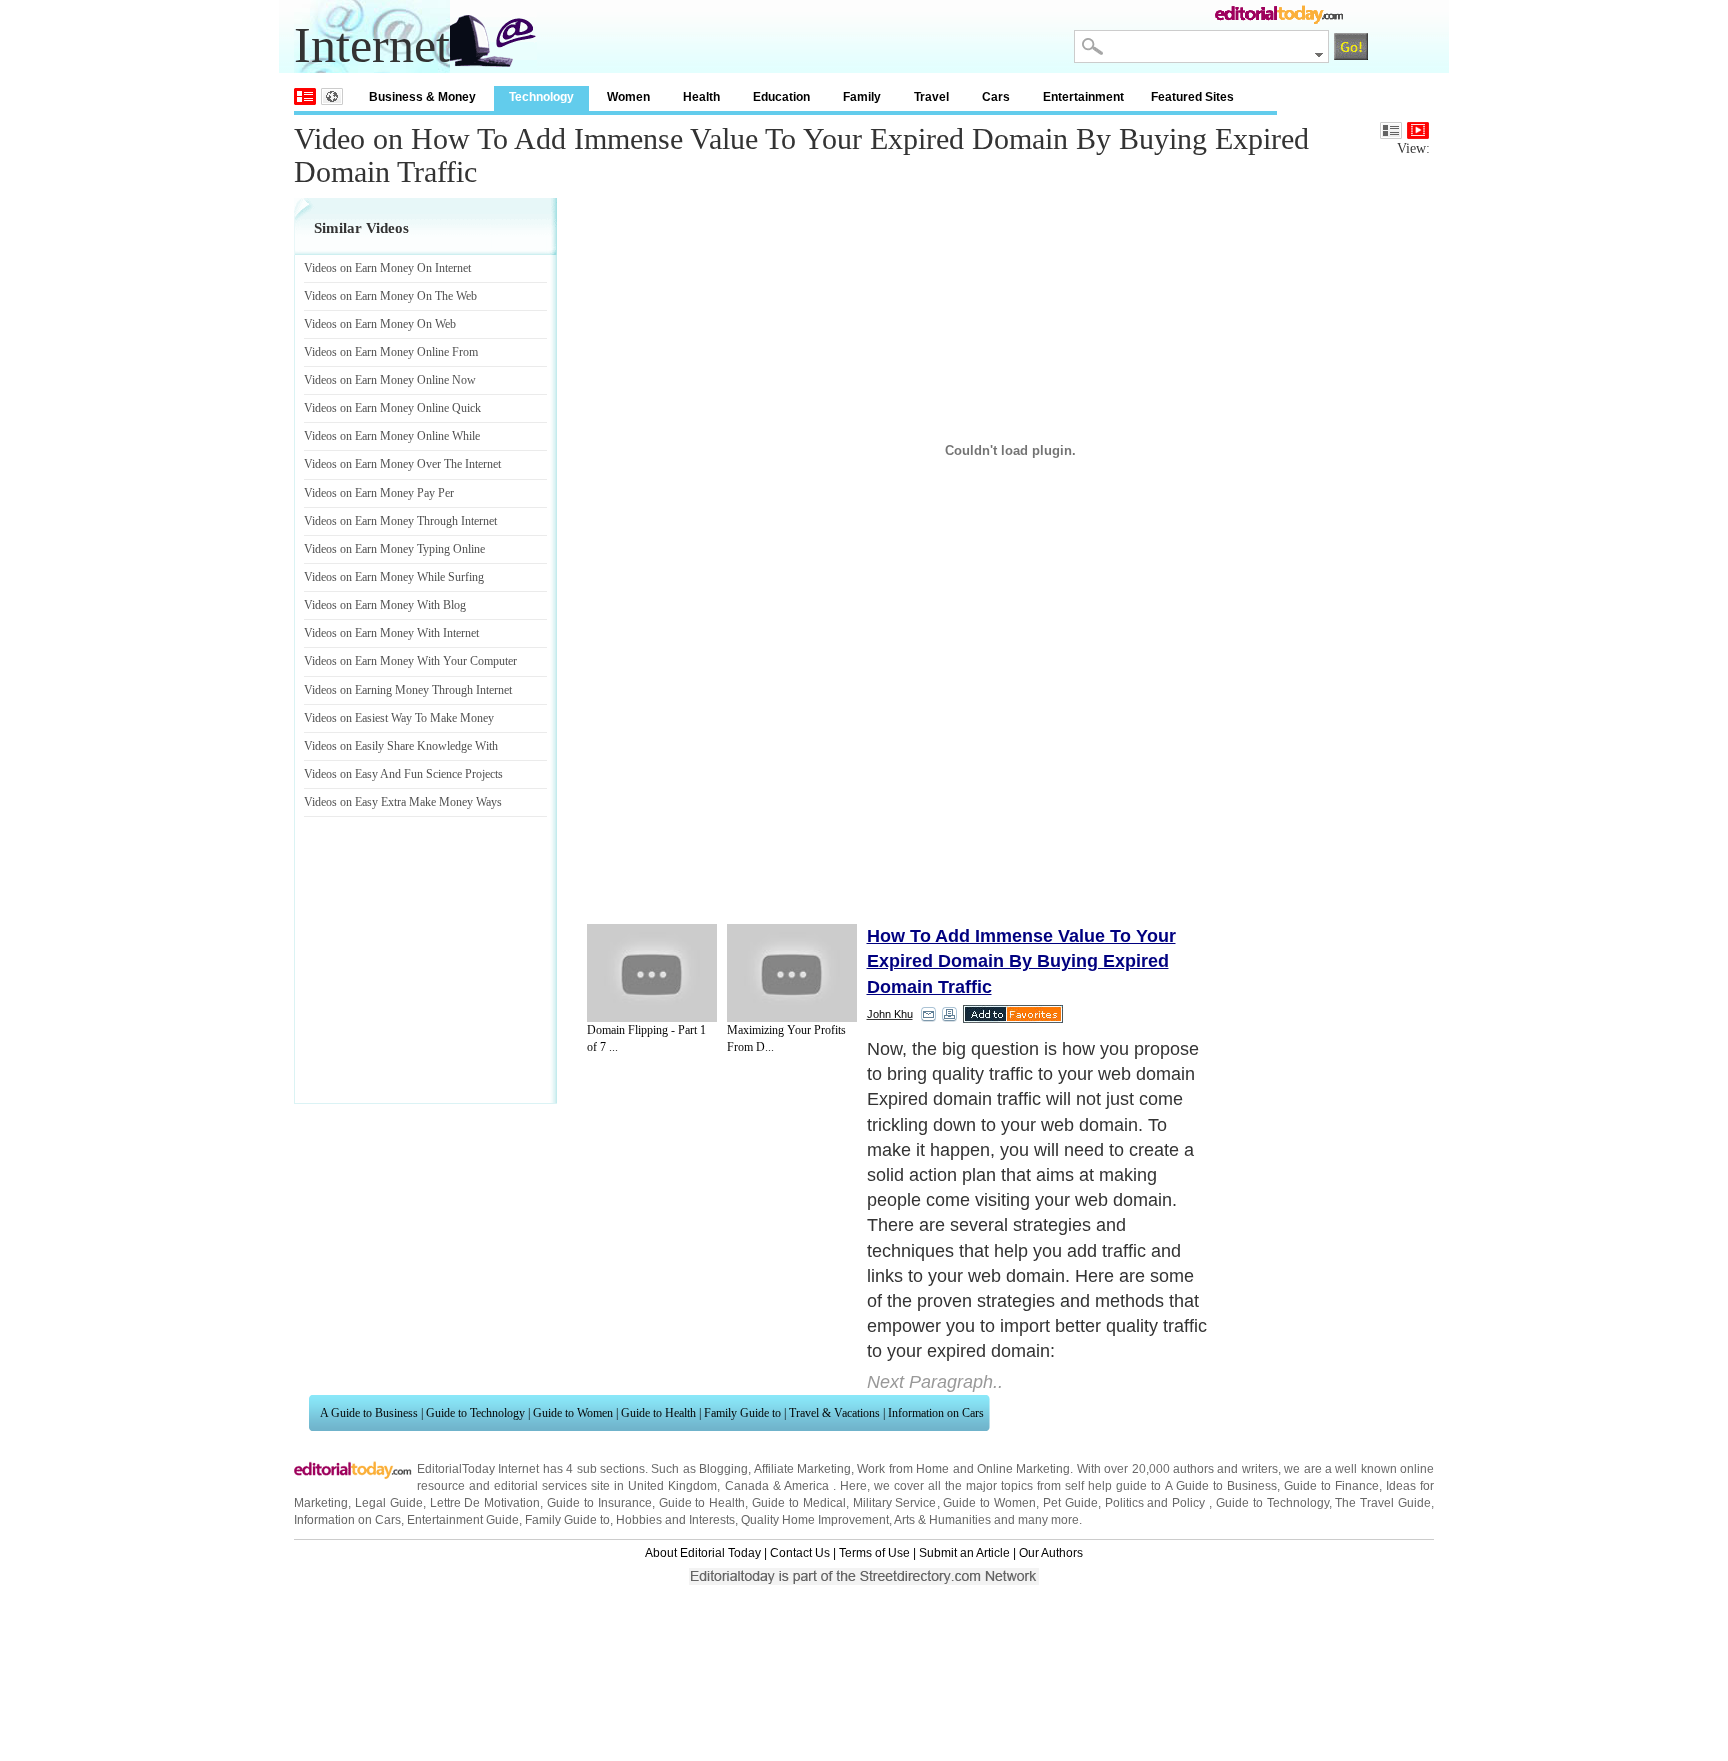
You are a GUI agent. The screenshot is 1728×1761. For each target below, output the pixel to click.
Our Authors (1051, 1553)
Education (781, 97)
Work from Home (903, 1469)
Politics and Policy (1157, 1503)
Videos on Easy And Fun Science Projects (403, 774)
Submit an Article (964, 1553)
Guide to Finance (1331, 1486)
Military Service (895, 1503)
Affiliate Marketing (802, 1469)
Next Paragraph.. (935, 1382)
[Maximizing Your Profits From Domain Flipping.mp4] (792, 973)
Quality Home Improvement (815, 1520)
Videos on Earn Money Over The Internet (402, 464)
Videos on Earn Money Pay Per (379, 493)
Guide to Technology (475, 1413)
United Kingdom (672, 1486)
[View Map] (332, 96)
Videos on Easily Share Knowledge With (401, 746)
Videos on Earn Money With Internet (391, 633)
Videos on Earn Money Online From (391, 352)
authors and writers (1225, 1469)
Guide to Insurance (599, 1503)
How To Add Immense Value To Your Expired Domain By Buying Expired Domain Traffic (1021, 961)
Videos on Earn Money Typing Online (394, 549)
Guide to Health (658, 1413)
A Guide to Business (369, 1413)
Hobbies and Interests (675, 1520)
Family (862, 97)
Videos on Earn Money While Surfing (394, 577)
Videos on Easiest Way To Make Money (399, 718)
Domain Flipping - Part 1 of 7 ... (646, 1038)
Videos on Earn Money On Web (380, 324)
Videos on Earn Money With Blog (385, 605)
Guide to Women (573, 1413)
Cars (996, 97)
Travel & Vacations (834, 1413)
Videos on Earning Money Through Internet (408, 690)
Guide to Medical (799, 1503)
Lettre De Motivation (485, 1503)
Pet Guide (1070, 1503)
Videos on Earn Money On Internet (387, 268)
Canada (747, 1486)
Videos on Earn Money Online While (392, 436)
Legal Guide (389, 1503)
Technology (541, 97)
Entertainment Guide (463, 1520)
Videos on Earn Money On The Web (390, 296)
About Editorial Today (703, 1553)
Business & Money (422, 97)
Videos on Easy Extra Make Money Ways (403, 802)
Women (628, 97)
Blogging (723, 1469)
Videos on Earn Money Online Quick (392, 408)
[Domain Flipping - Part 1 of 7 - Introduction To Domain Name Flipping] (652, 973)
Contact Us (800, 1553)
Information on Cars (936, 1413)
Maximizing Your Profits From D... (786, 1038)
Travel (931, 97)
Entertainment (1083, 97)
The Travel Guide (1383, 1503)
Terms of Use (874, 1553)
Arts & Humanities (942, 1520)
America (806, 1486)
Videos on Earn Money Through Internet (400, 521)
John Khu (890, 1014)
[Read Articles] (1391, 130)
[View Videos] (1418, 130)
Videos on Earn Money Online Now (390, 380)
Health (701, 97)
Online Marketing (1023, 1469)
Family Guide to (742, 1413)
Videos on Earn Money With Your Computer (410, 661)
